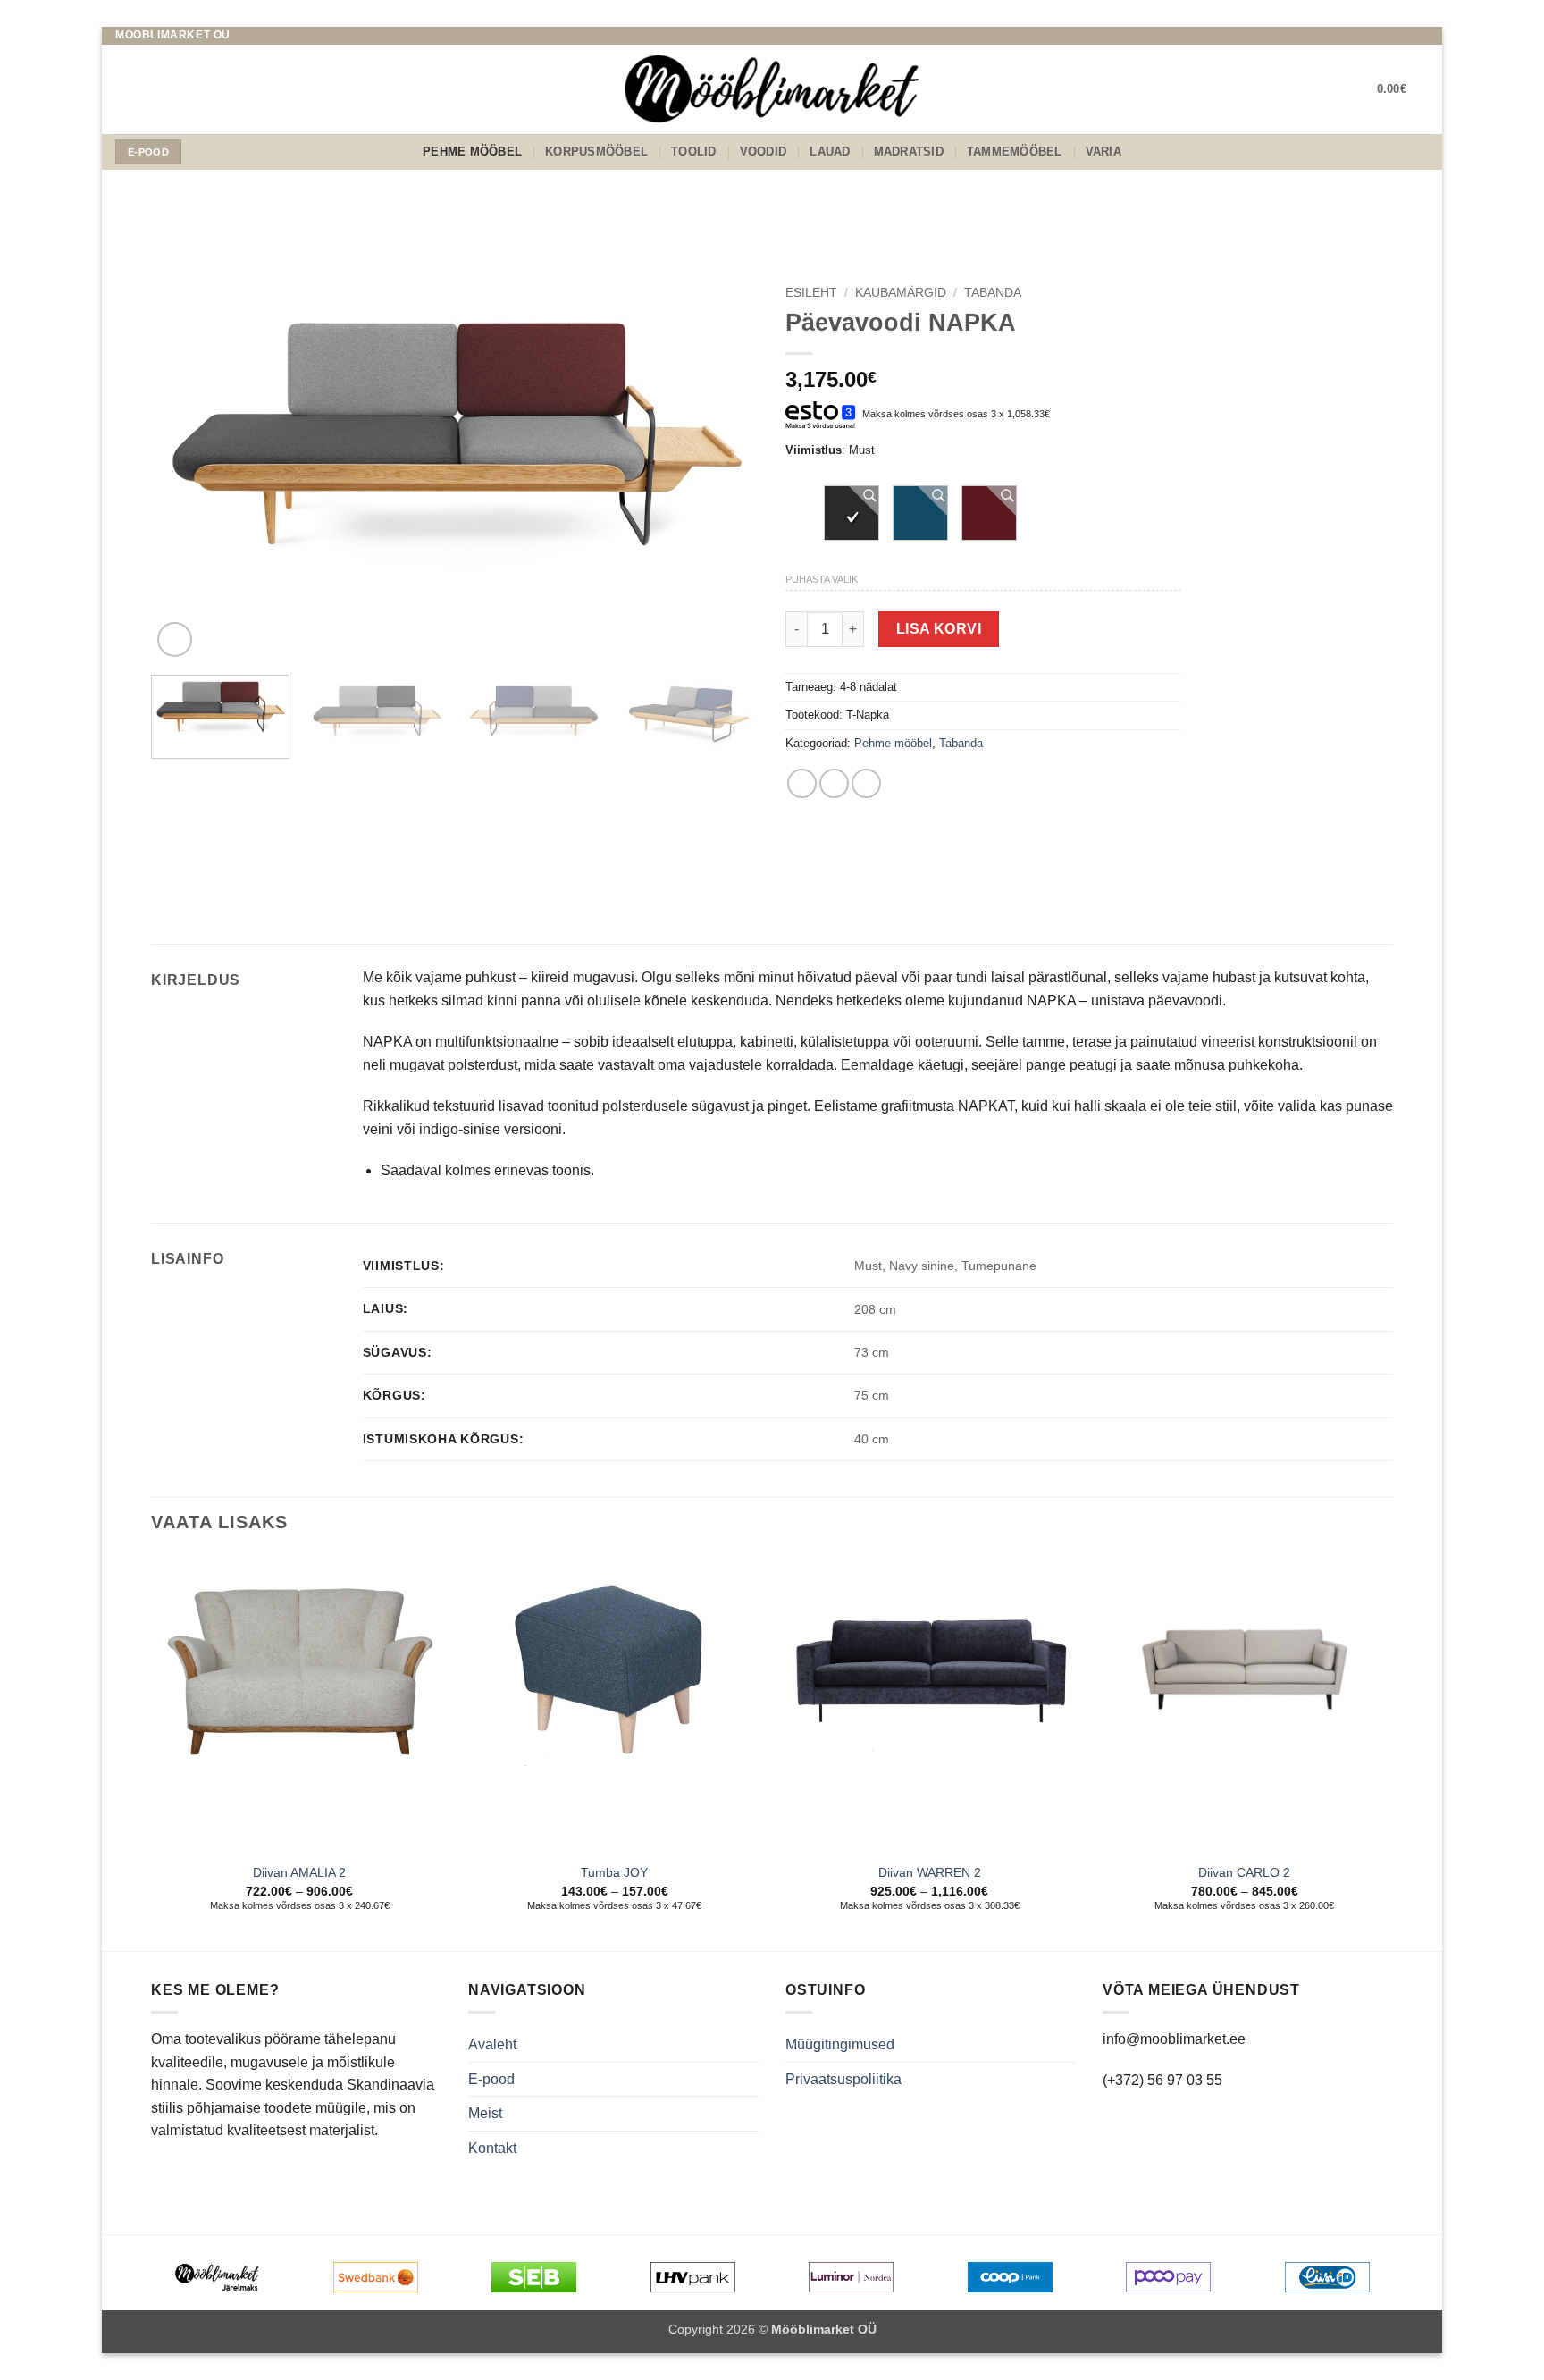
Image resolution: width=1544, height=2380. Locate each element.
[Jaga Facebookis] (802, 783)
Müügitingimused (840, 2044)
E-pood (491, 2079)
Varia (1103, 151)
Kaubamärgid (901, 293)
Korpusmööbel (596, 151)
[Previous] (186, 469)
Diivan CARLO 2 (1244, 1872)
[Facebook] (1386, 36)
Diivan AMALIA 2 (299, 1872)
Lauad (830, 151)
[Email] (1403, 36)
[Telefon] (1420, 36)
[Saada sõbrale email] (834, 783)
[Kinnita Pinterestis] (866, 783)
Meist (485, 2113)
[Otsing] (122, 89)
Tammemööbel (1015, 151)
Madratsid (909, 151)
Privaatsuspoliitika (843, 2079)
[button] (1403, 89)
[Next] (724, 469)
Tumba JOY (614, 1872)
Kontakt (492, 2148)
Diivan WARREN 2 (930, 1872)
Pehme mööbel (472, 151)
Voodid (764, 151)
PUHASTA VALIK (822, 579)
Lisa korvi (939, 629)
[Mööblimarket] (772, 89)
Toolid (694, 151)
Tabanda (993, 293)
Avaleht (492, 2044)
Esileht (811, 293)
